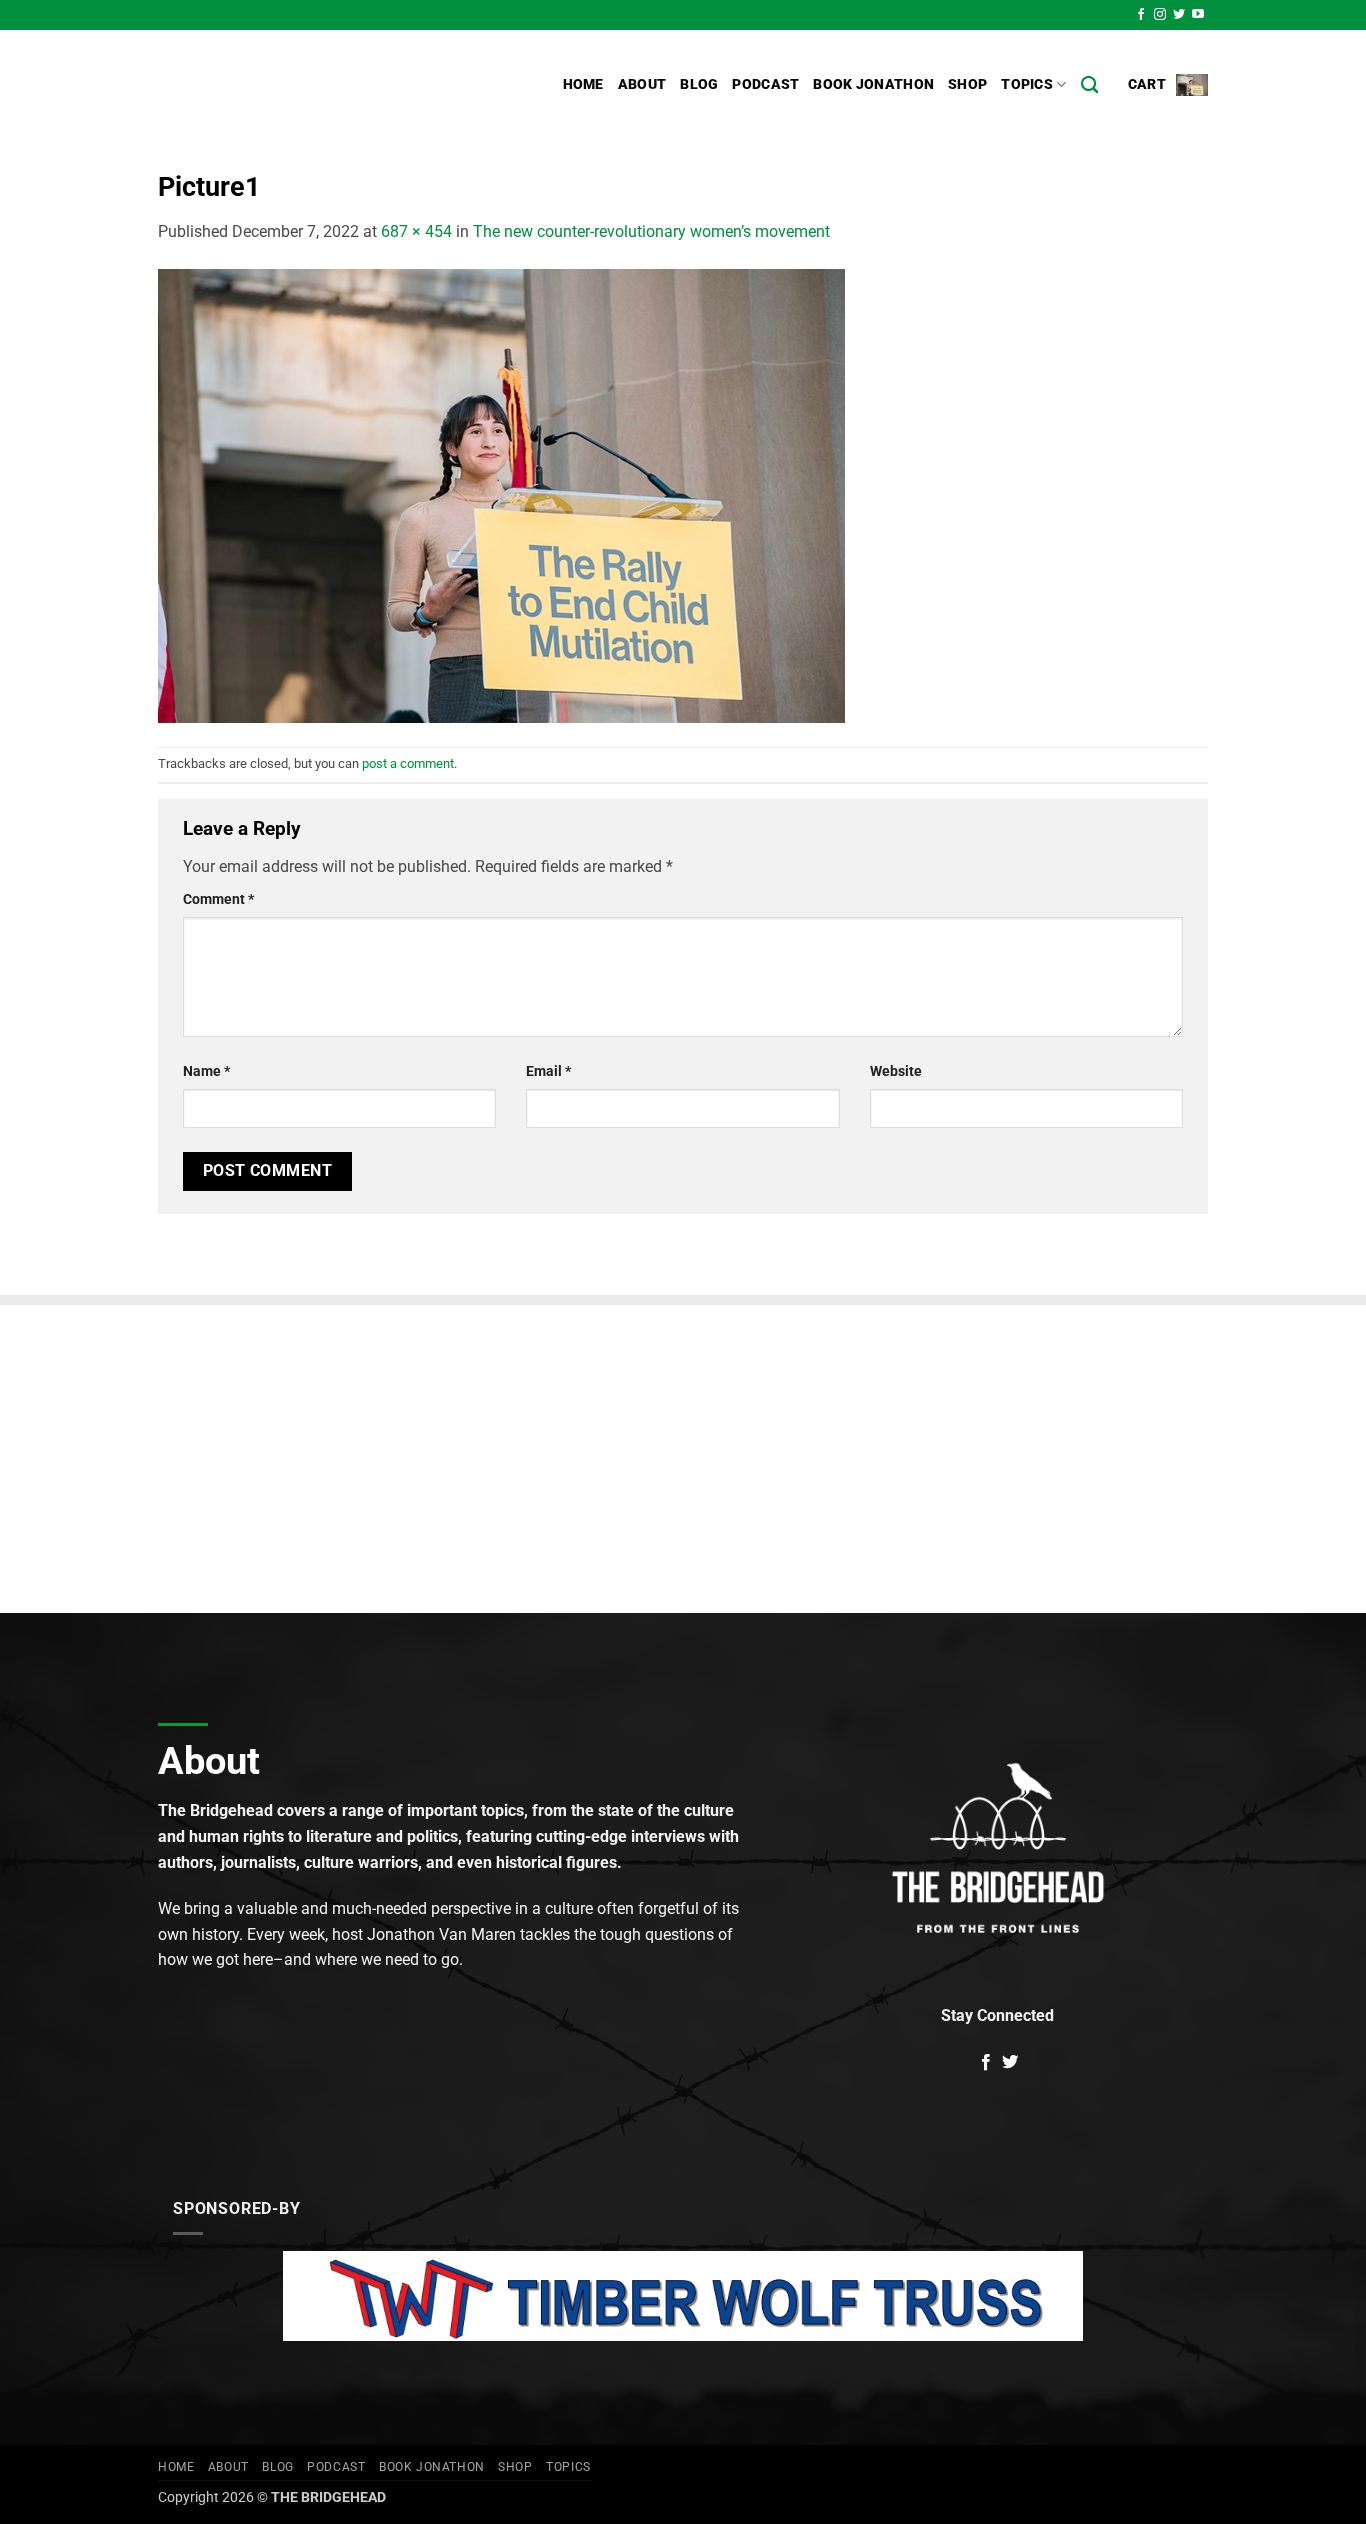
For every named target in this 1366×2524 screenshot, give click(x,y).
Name (206, 1071)
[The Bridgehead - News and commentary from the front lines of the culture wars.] (293, 85)
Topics (1027, 84)
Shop (967, 84)
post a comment (408, 763)
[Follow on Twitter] (1179, 15)
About (642, 84)
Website (896, 1071)
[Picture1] (501, 494)
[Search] (1089, 85)
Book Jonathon (873, 84)
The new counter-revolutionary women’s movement (651, 231)
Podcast (765, 84)
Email (548, 1071)
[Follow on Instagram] (1160, 15)
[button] (1168, 84)
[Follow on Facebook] (1141, 15)
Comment (218, 899)
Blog (699, 84)
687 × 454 (416, 231)
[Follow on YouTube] (1198, 15)
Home (583, 84)
